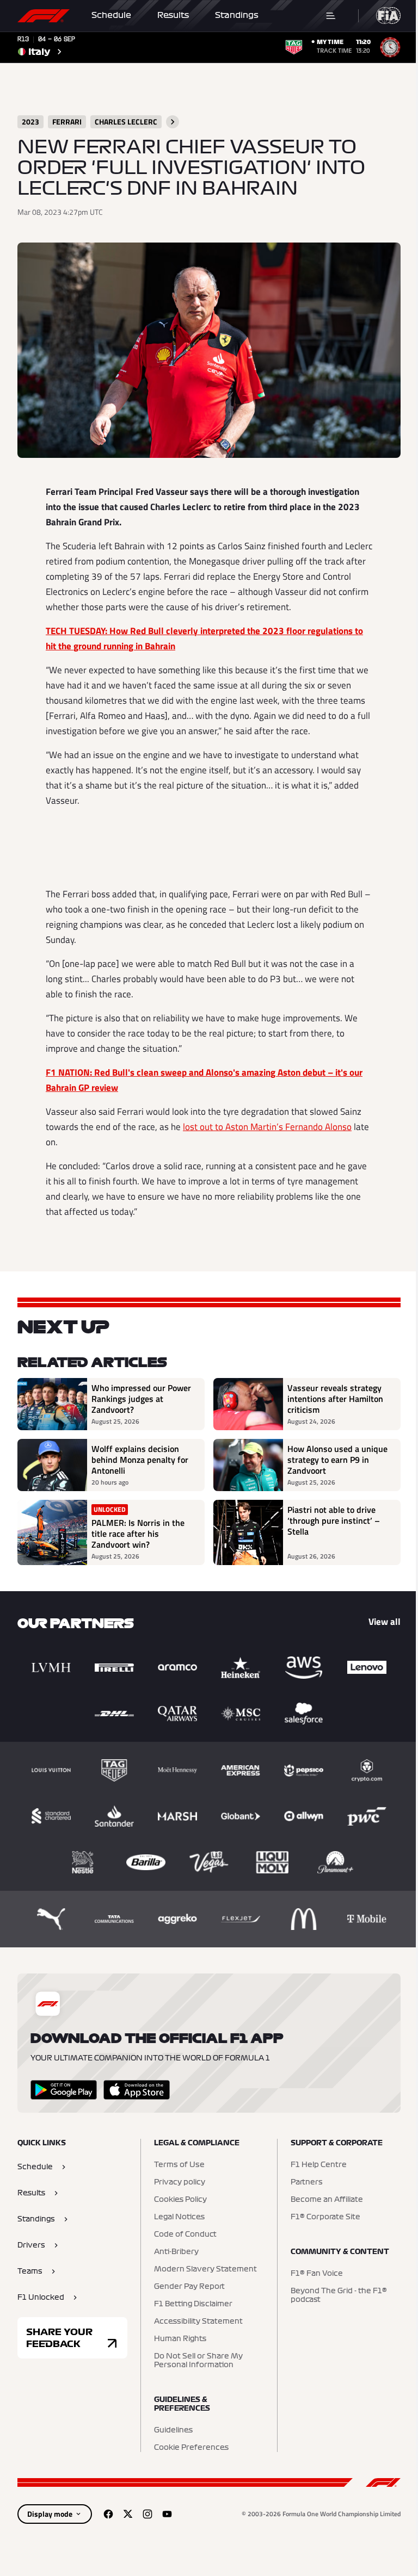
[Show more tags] (173, 122)
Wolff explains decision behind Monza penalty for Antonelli (140, 1460)
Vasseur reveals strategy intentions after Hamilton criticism (335, 1399)
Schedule (111, 15)
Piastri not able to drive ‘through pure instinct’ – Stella (334, 1521)
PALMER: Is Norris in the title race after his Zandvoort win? (138, 1534)
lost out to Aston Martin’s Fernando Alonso (267, 1127)
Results (173, 15)
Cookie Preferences (191, 2448)
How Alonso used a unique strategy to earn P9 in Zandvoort (337, 1460)
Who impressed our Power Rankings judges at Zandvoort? (141, 1399)
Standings (237, 15)
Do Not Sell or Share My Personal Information (198, 2361)
